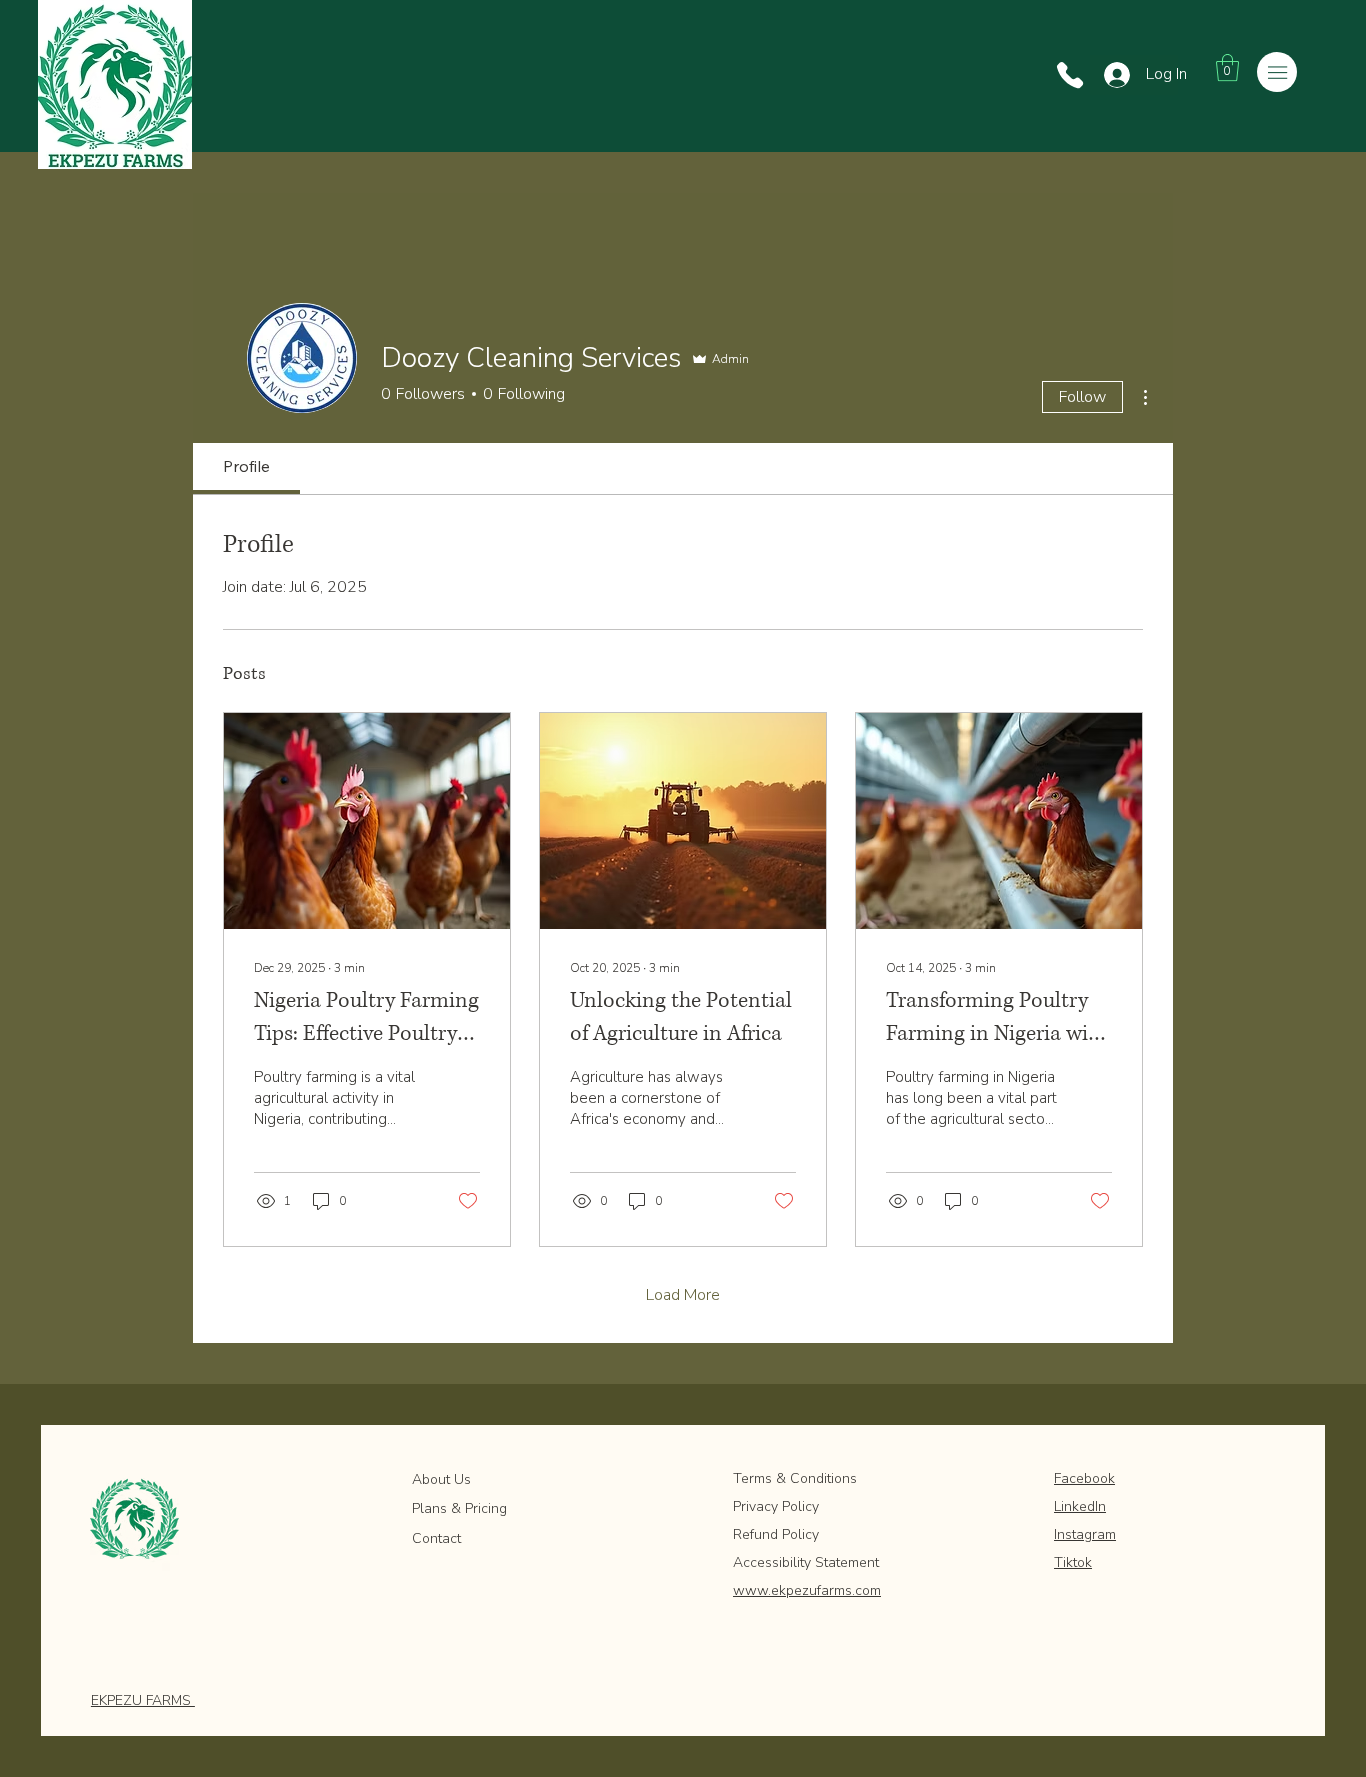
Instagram (1085, 1534)
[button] (1227, 67)
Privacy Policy (776, 1506)
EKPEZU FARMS (143, 1700)
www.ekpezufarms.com (807, 1590)
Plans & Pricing (459, 1508)
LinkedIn (1080, 1506)
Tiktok (1073, 1562)
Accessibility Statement (806, 1562)
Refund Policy (776, 1534)
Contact (436, 1538)
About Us (441, 1479)
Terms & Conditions (797, 1478)
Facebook (1084, 1478)
